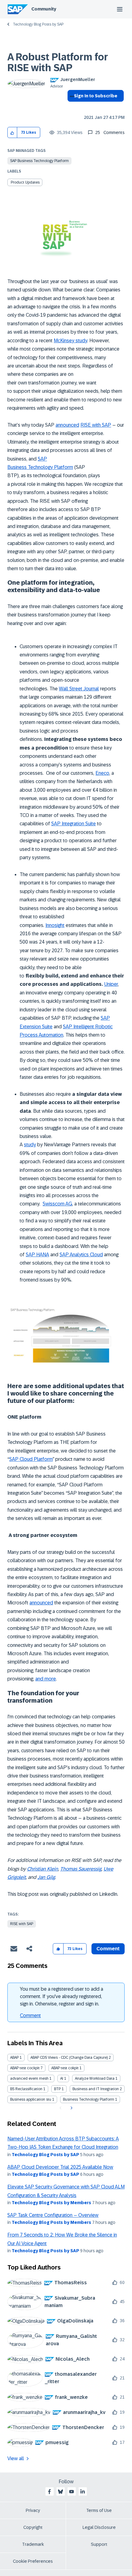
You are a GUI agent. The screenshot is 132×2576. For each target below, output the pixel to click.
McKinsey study (70, 341)
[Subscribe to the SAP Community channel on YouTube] (72, 2492)
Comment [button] (108, 1949)
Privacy (33, 2510)
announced (67, 425)
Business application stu (31, 2099)
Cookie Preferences (33, 2561)
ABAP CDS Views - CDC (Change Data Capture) (69, 2058)
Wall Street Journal (79, 689)
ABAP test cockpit (25, 2068)
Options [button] (71, 107)
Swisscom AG (57, 1204)
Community (44, 9)
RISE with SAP (96, 425)
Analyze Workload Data (95, 2078)
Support (99, 2544)
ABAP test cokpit (65, 2068)
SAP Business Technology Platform (39, 161)
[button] (12, 133)
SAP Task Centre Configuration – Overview (53, 2215)
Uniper (111, 984)
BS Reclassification (26, 2089)
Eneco (102, 773)
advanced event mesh (29, 2078)
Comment (30, 2015)
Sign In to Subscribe (96, 96)
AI (62, 2078)
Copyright (33, 2527)
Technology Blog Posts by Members (51, 2203)
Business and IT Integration (96, 2089)
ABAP (14, 2058)
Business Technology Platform (89, 2099)
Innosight (55, 925)
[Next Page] (71, 2108)
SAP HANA (37, 1255)
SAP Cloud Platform (31, 1459)
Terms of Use (99, 2510)
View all (16, 2458)
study (30, 1145)
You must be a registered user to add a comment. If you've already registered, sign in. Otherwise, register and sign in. (62, 1996)
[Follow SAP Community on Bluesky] (60, 2492)
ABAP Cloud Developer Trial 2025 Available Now (60, 2167)
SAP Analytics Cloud (81, 1255)
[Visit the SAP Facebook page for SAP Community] (49, 2492)
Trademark (33, 2544)
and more (46, 1679)
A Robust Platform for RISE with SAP (58, 62)
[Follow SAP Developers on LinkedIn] (83, 2492)
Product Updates (25, 182)
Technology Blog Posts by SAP (38, 24)
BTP (57, 2089)
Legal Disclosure (99, 2527)
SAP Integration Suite (74, 824)
